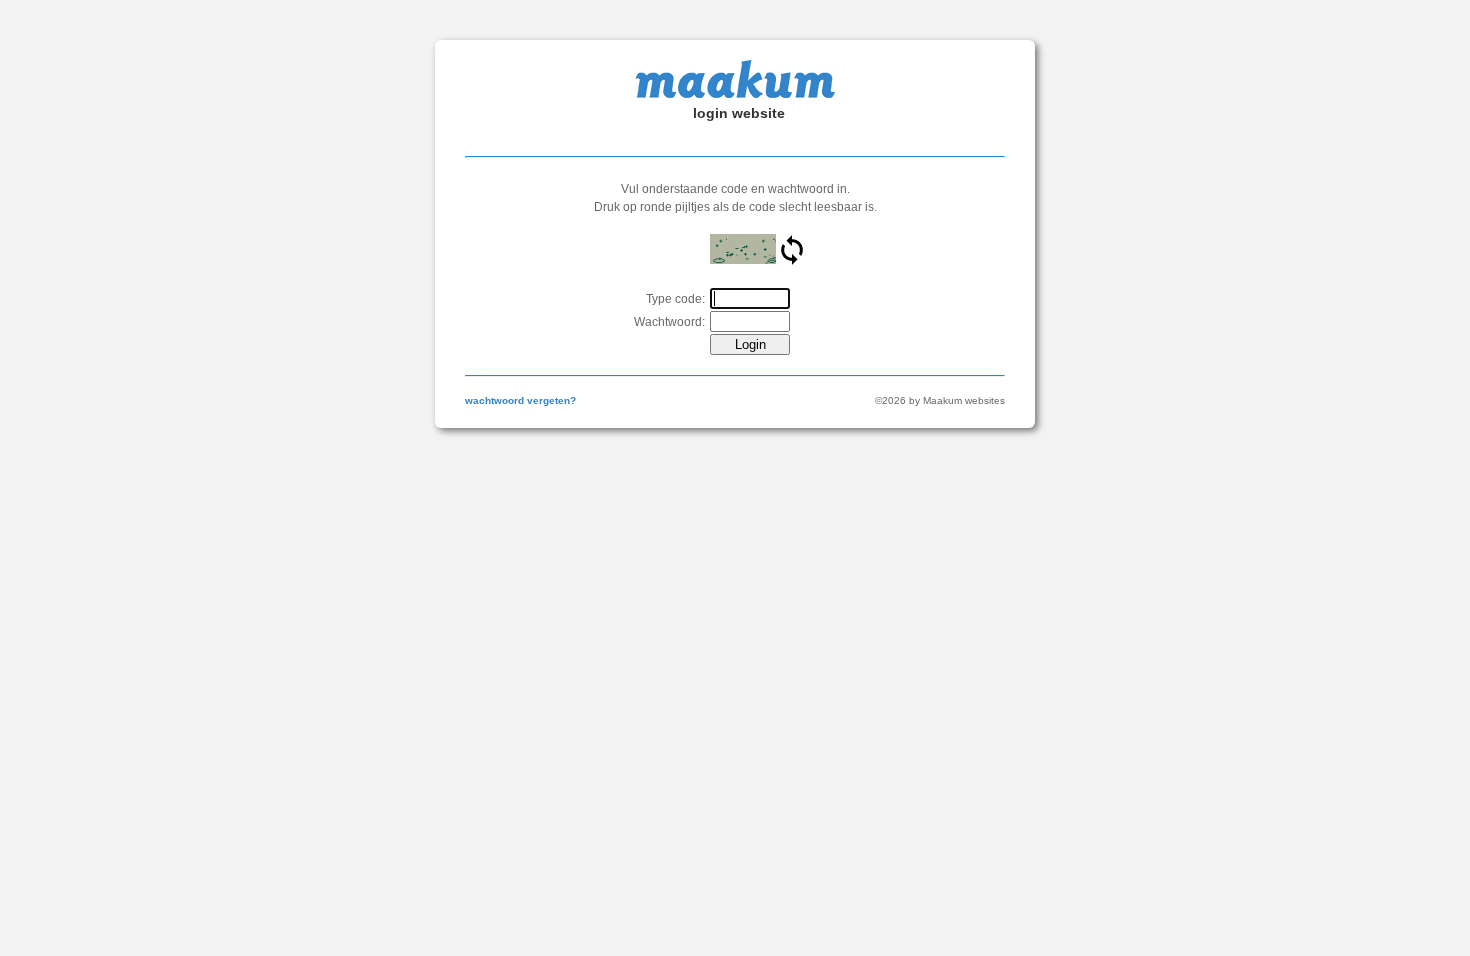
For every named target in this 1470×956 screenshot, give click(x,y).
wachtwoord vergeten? (520, 400)
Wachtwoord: (669, 322)
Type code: (675, 299)
